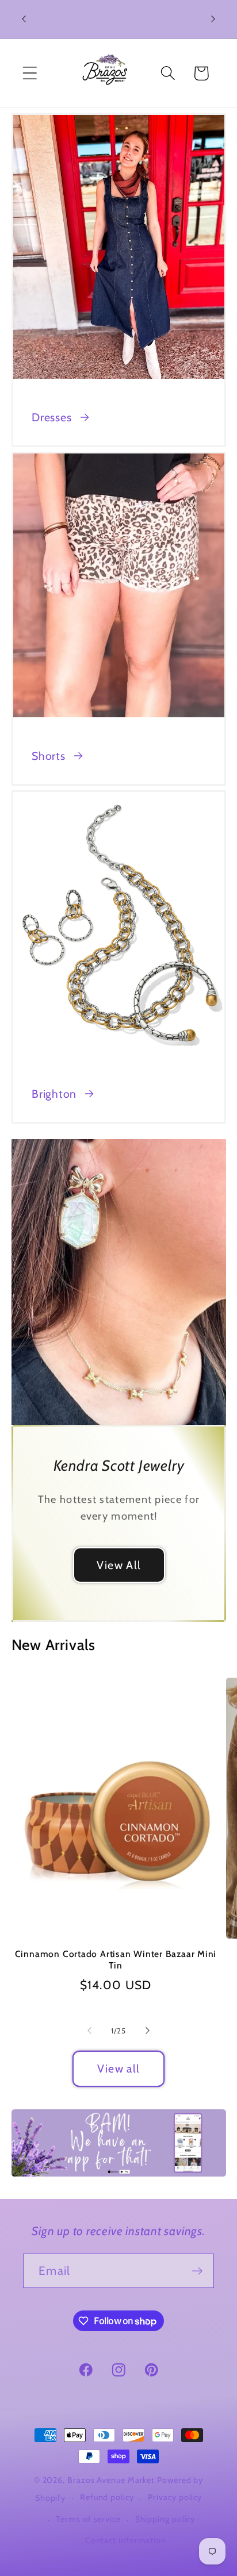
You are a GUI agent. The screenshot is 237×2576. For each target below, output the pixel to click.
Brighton (54, 1094)
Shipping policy (165, 2519)
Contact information (126, 2540)
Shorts (49, 756)
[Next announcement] (213, 19)
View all (118, 2069)
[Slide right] (148, 2031)
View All (118, 1565)
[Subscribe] (197, 2271)
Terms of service (88, 2519)
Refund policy (107, 2497)
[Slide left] (89, 2031)
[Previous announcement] (24, 19)
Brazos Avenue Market (112, 2480)
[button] (30, 73)
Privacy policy (175, 2497)
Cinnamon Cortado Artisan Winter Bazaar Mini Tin (116, 1960)
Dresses (51, 417)
